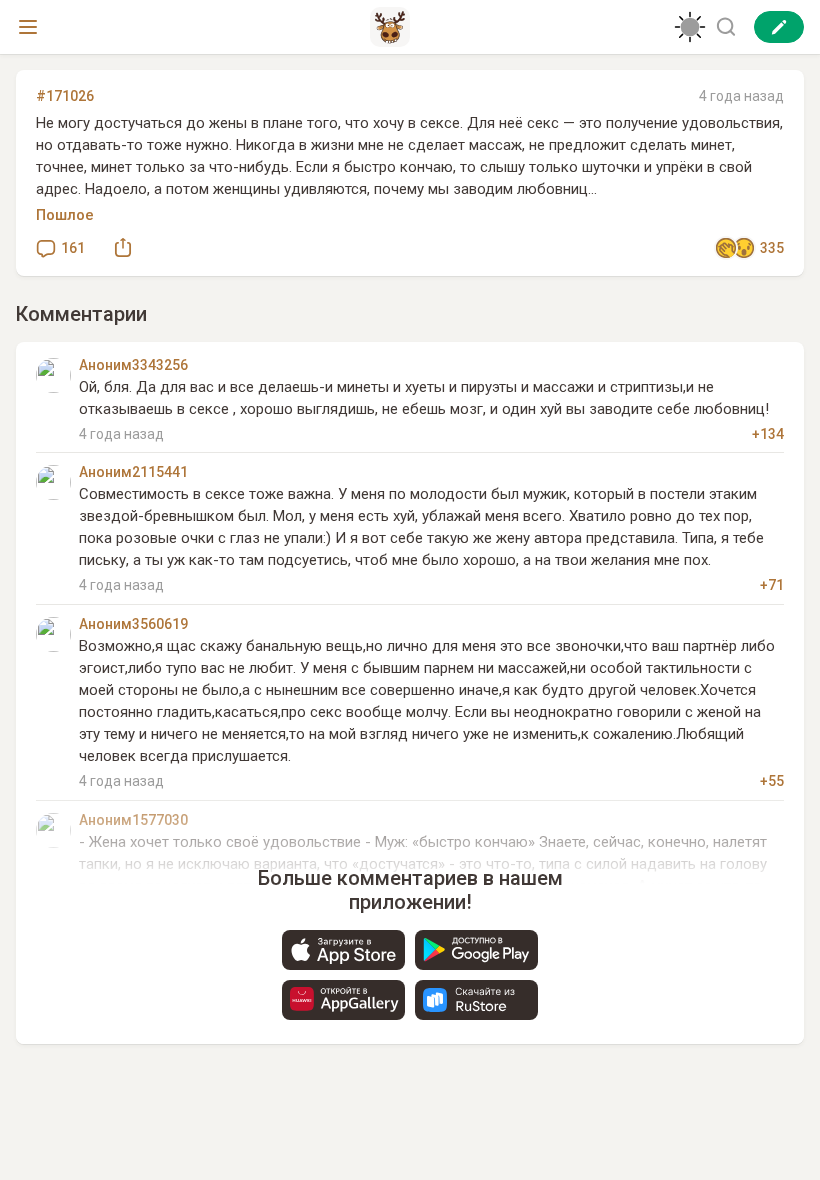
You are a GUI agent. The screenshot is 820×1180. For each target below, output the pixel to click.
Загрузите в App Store (343, 950)
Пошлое (65, 215)
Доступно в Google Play (476, 950)
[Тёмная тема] (690, 27)
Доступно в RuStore (476, 1000)
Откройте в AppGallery (343, 1000)
